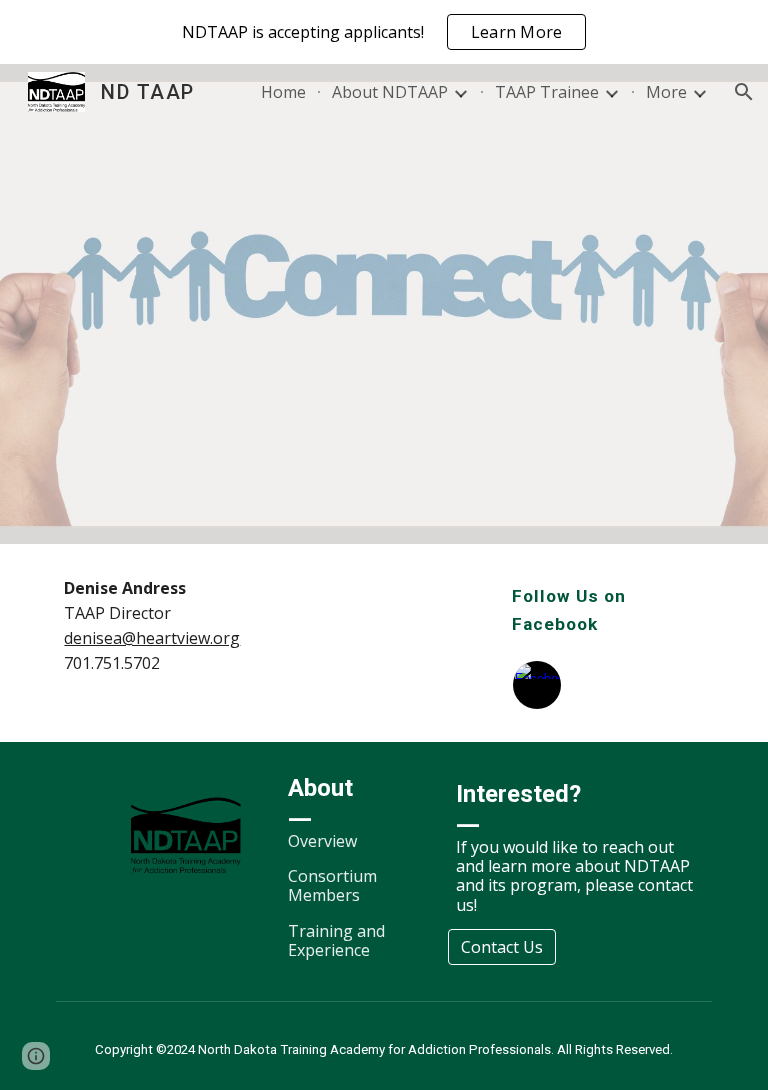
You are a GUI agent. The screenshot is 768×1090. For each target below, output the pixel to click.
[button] (744, 92)
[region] (384, 32)
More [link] (666, 92)
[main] (159, 626)
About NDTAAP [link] (390, 92)
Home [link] (283, 92)
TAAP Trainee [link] (547, 92)
